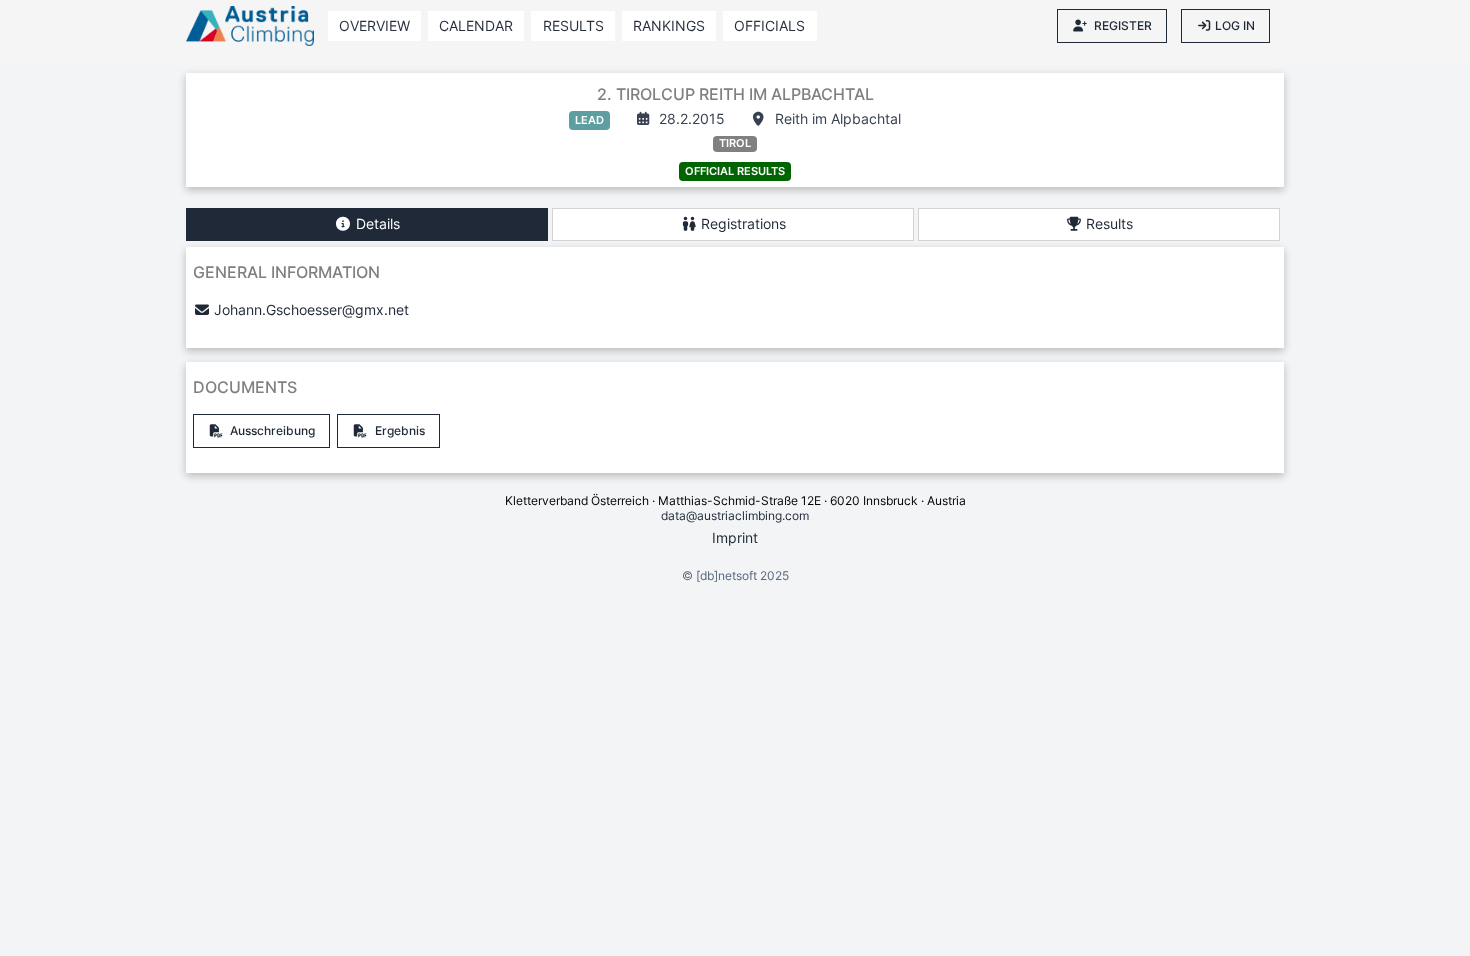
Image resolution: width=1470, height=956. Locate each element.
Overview (374, 25)
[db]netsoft (726, 575)
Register (1123, 25)
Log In (1235, 25)
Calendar (476, 25)
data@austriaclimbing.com (735, 515)
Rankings (669, 25)
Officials (769, 25)
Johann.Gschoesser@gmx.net (311, 309)
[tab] (367, 224)
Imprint (735, 537)
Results (573, 25)
